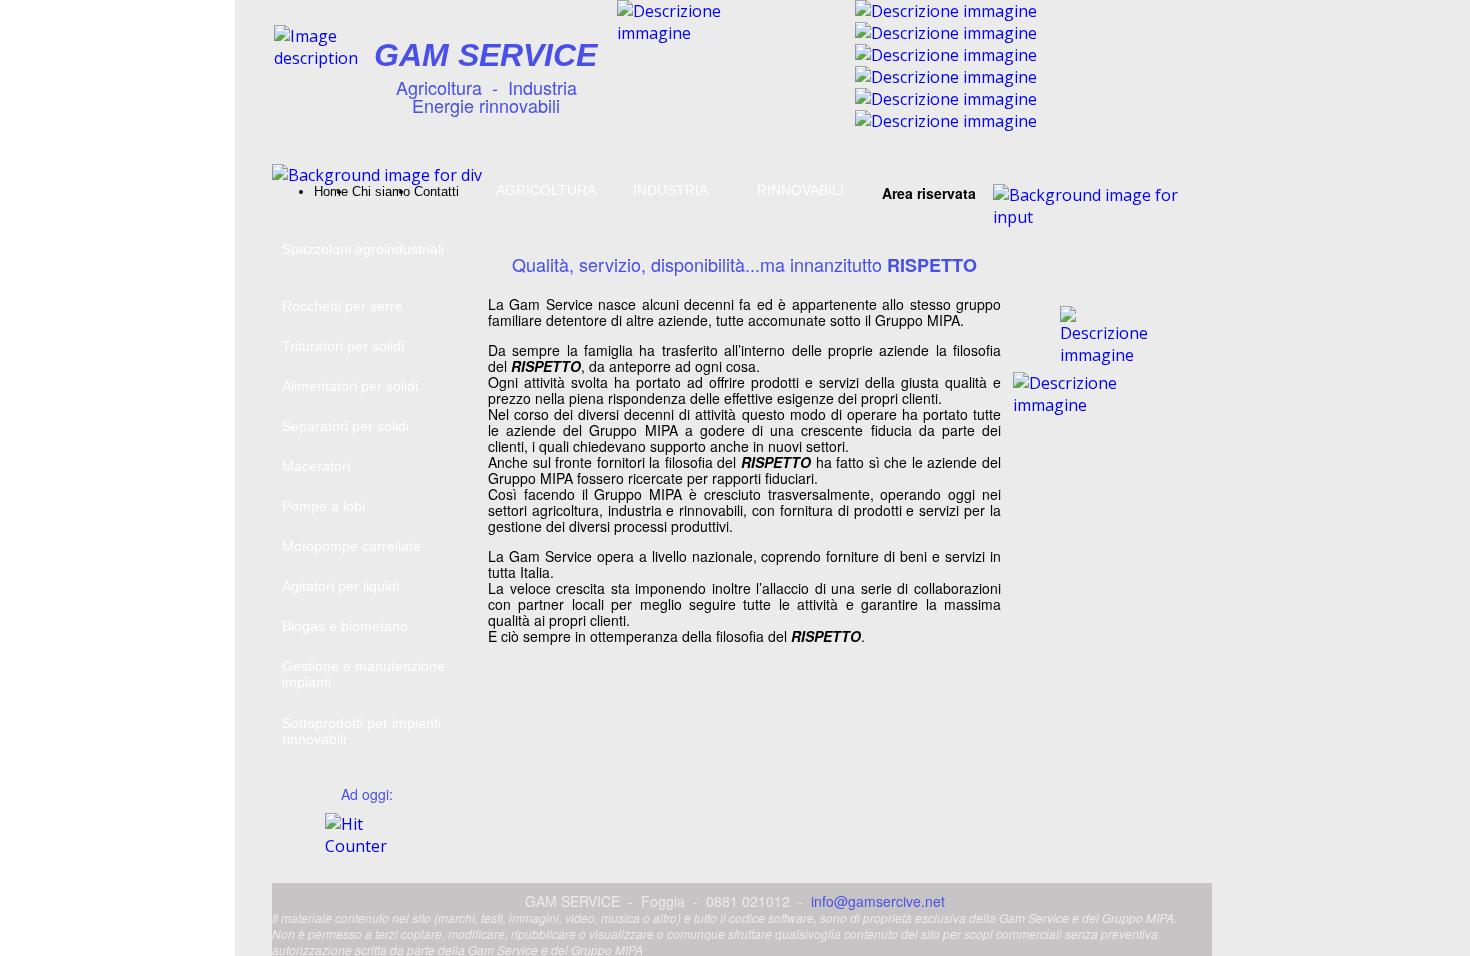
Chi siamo (381, 191)
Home (331, 191)
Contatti (436, 191)
